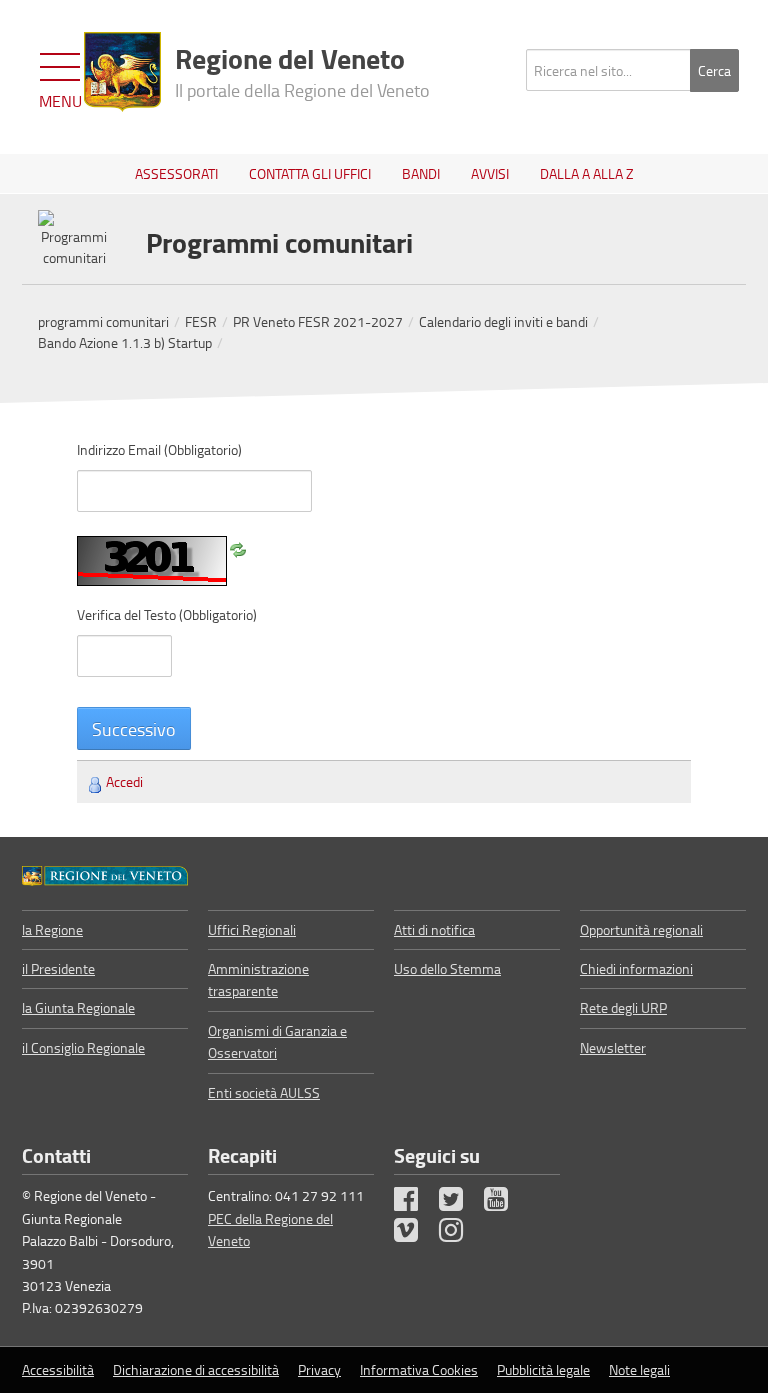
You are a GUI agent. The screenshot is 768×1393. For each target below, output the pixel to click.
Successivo (134, 729)
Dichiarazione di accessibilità (196, 1369)
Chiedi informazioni (636, 968)
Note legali (639, 1369)
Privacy (319, 1369)
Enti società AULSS (264, 1092)
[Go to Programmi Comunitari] (105, 873)
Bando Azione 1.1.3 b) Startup (125, 342)
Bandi (421, 173)
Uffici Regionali (252, 929)
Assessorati (176, 173)
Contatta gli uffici (310, 173)
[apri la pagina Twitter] (460, 1203)
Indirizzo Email (159, 449)
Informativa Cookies (419, 1369)
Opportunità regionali (641, 929)
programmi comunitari (103, 321)
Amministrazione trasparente (258, 979)
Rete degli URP (623, 1007)
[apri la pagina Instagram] (460, 1234)
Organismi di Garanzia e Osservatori (277, 1041)
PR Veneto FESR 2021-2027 (318, 321)
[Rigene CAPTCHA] (238, 546)
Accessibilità (58, 1369)
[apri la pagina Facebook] (415, 1203)
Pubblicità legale (543, 1369)
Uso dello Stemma (447, 968)
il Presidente (58, 968)
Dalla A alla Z (587, 173)
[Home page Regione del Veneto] (122, 72)
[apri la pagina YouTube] (505, 1203)
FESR (201, 321)
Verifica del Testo (167, 614)
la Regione (52, 929)
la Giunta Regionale (78, 1007)
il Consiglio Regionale (83, 1047)
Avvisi (490, 173)
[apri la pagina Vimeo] (415, 1234)
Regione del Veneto (302, 70)
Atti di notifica (434, 929)
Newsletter (613, 1047)
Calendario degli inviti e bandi (503, 321)
